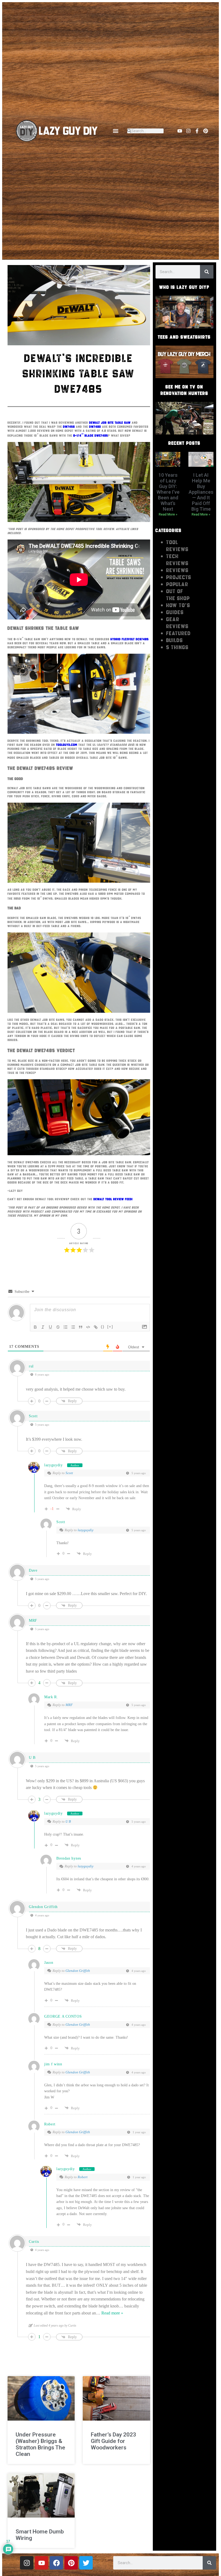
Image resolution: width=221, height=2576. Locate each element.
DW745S (69, 427)
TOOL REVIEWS (177, 546)
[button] (115, 131)
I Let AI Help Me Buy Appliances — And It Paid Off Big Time (201, 492)
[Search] (207, 272)
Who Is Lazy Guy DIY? (184, 287)
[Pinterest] (206, 131)
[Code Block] (88, 1327)
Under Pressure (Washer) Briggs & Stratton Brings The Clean (40, 2444)
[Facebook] (56, 2563)
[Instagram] (188, 131)
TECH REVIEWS (177, 560)
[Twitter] (86, 2563)
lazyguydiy (53, 1465)
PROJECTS (179, 577)
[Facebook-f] (197, 131)
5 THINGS (177, 647)
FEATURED (179, 633)
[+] (110, 1327)
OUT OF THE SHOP (178, 595)
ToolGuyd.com (67, 745)
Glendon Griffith (78, 1971)
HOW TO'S (178, 605)
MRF (69, 1705)
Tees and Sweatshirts (184, 337)
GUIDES (175, 612)
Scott (69, 1473)
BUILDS (175, 640)
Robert (83, 2177)
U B (68, 1821)
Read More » (168, 514)
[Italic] (43, 1327)
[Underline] (50, 1327)
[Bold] (35, 1327)
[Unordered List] (73, 1327)
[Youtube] (180, 131)
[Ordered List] (65, 1327)
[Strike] (58, 1327)
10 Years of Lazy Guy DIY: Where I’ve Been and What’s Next (168, 492)
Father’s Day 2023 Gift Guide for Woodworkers (113, 2441)
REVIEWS (177, 570)
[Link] (96, 1327)
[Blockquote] (81, 1327)
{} (103, 1327)
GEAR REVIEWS (177, 623)
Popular (177, 584)
